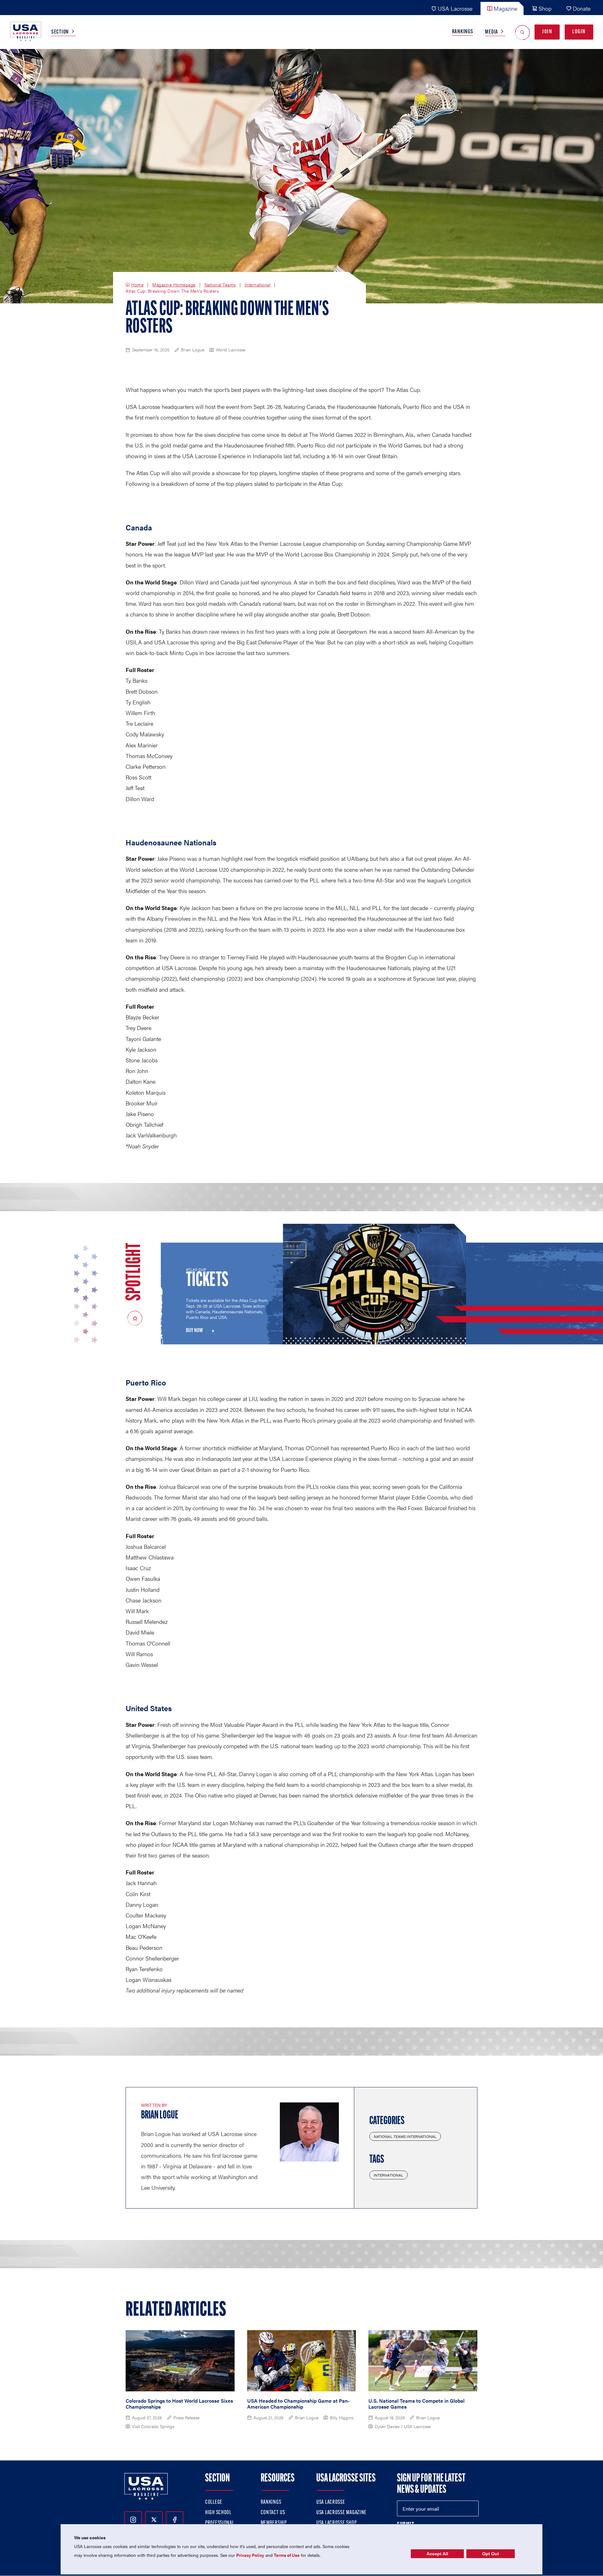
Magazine (505, 8)
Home (137, 285)
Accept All (437, 2554)
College (214, 2503)
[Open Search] (522, 32)
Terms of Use (287, 2555)
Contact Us (273, 2513)
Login (579, 32)
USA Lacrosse (455, 8)
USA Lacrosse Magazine (341, 2513)
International (258, 285)
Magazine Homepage (174, 285)
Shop (545, 8)
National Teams (220, 285)
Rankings (463, 32)
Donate (582, 8)
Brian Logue (160, 2116)
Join (547, 32)
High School (218, 2513)
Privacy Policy (250, 2555)
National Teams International (405, 2136)
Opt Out (491, 2554)
